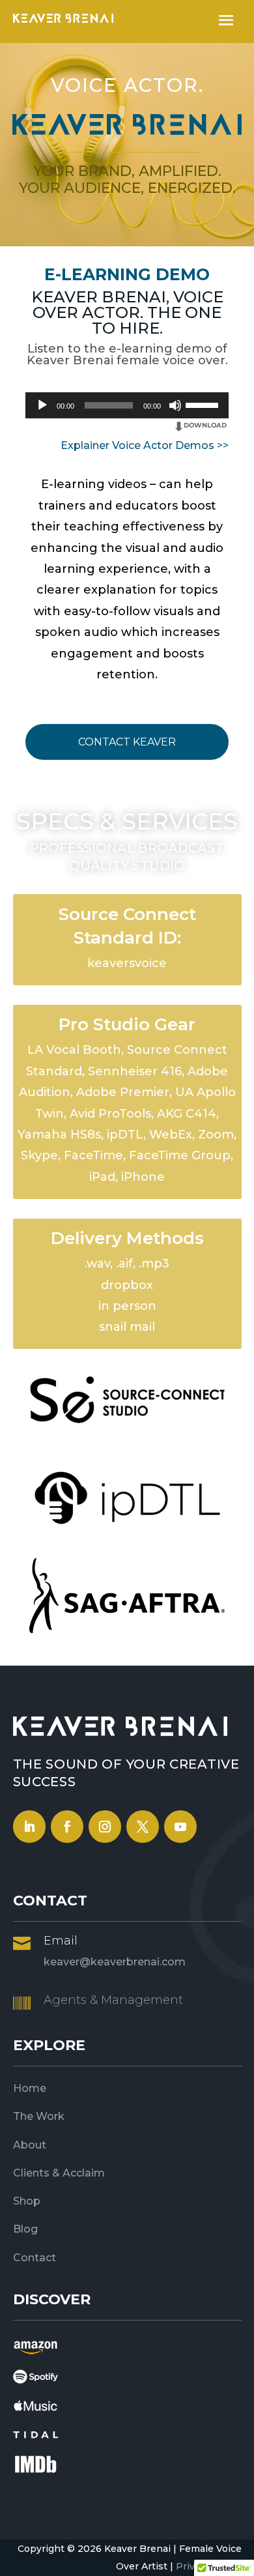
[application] (127, 405)
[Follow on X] (143, 1827)
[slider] (204, 404)
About (30, 2145)
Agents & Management (113, 2000)
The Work (39, 2116)
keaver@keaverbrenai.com (115, 1962)
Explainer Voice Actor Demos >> (145, 445)
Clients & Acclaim (59, 2173)
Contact (35, 2258)
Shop (27, 2201)
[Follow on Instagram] (105, 1827)
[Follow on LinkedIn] (29, 1827)
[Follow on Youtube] (180, 1827)
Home (30, 2088)
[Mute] (175, 405)
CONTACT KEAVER (127, 742)
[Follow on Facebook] (67, 1827)
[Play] (42, 405)
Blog (25, 2229)
